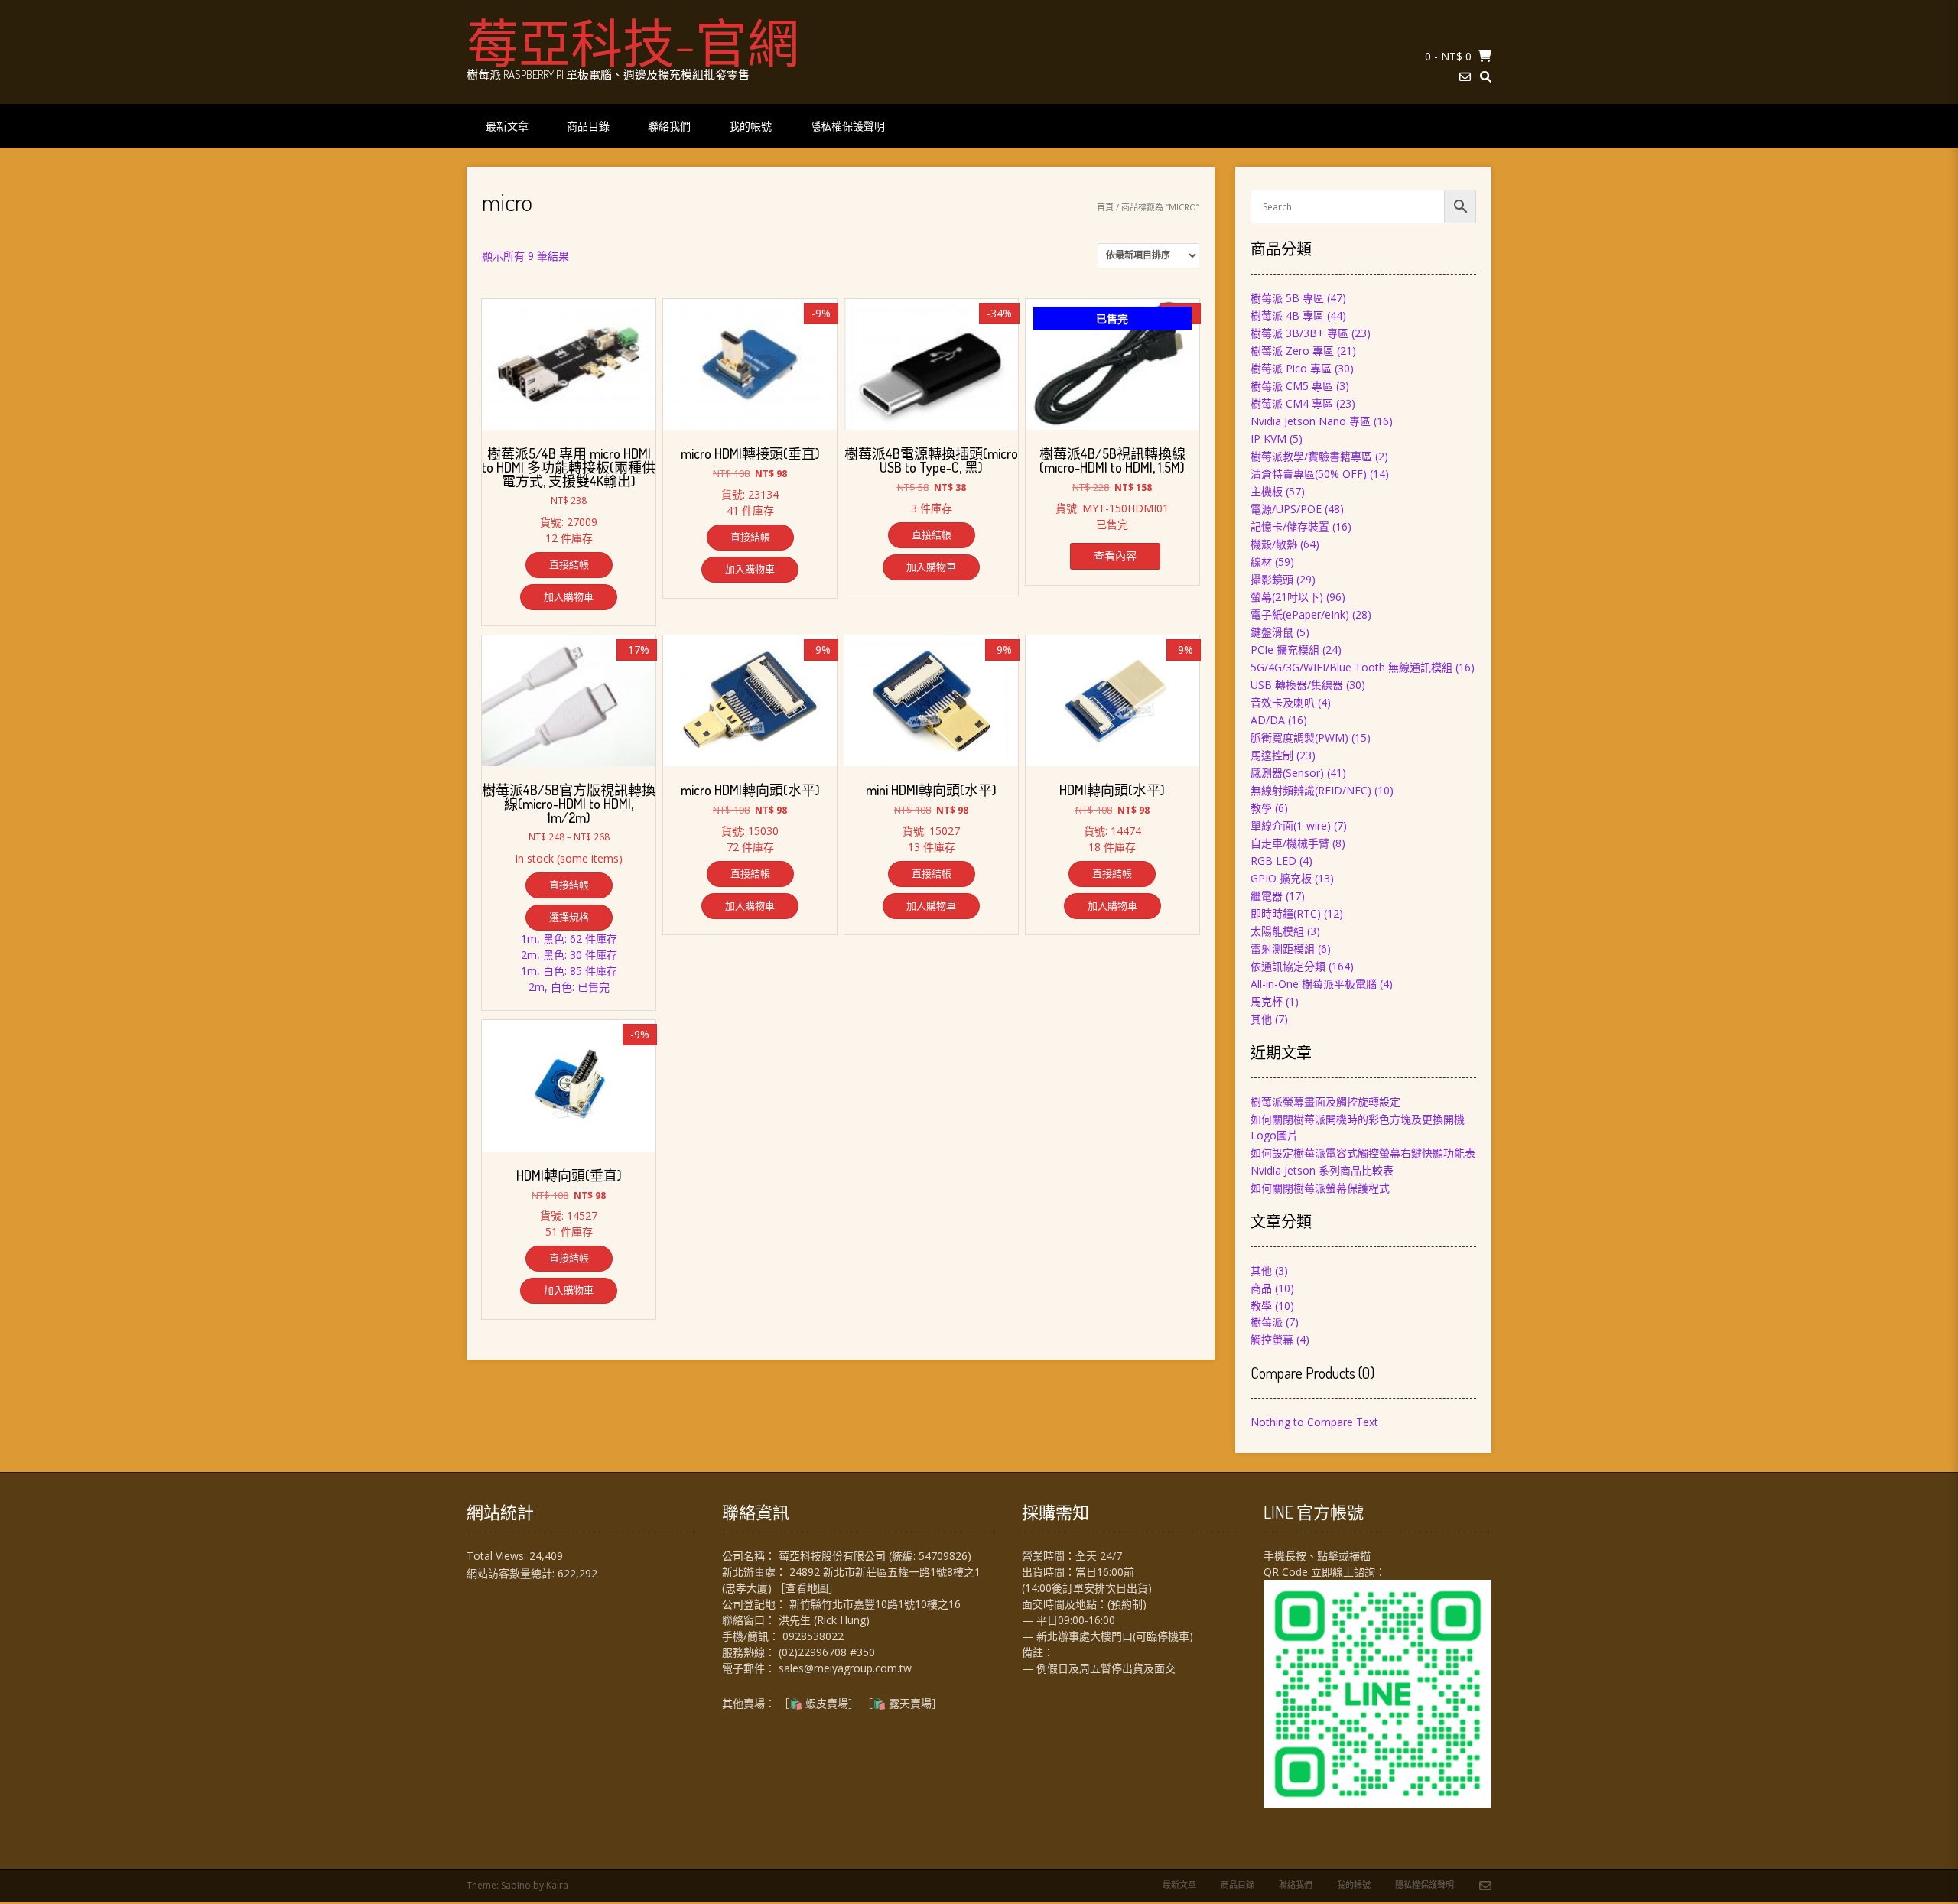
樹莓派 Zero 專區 (1292, 351)
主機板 (1267, 491)
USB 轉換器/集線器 (1297, 685)
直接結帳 (569, 564)
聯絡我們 (669, 126)
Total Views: (498, 1556)
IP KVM (1268, 439)
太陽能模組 (1277, 931)
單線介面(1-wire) (1291, 825)
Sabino (516, 1885)
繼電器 (1267, 896)
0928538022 (813, 1636)
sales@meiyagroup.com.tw (845, 1668)
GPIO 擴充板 (1281, 878)
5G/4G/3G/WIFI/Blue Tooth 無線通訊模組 (1351, 667)
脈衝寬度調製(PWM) (1299, 738)
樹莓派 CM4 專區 (1292, 403)
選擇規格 (569, 917)
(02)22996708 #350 (827, 1652)
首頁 (1105, 207)
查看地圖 (807, 1588)
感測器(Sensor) (1287, 773)
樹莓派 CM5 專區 (1292, 386)
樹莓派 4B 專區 (1287, 315)
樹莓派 (1267, 1322)
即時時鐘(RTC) (1286, 913)
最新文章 (507, 126)
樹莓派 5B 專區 (1287, 298)
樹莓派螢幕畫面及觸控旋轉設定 (1325, 1101)
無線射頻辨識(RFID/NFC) (1311, 790)
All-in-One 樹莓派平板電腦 (1314, 984)
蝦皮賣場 (827, 1703)
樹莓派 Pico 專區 (1291, 368)
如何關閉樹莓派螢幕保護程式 (1320, 1188)
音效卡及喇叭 (1283, 702)
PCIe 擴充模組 (1285, 650)
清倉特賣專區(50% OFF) (1309, 474)
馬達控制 (1272, 755)
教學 (1261, 808)
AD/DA (1268, 720)
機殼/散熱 (1274, 544)
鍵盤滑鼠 (1272, 632)
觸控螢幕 (1272, 1339)
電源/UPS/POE (1286, 509)
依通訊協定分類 (1288, 966)
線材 (1261, 562)
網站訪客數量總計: (512, 1573)
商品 (1261, 1288)
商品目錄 (588, 126)
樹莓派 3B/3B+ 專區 (1299, 333)
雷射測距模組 (1283, 949)
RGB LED (1273, 861)
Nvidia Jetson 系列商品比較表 (1322, 1170)
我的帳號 (750, 126)
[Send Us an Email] (1465, 77)
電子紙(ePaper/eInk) (1300, 614)
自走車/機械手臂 (1290, 843)
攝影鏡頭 (1272, 579)
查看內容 (1115, 556)
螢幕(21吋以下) (1287, 597)
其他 (1261, 1019)
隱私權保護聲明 (847, 126)
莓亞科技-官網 (633, 42)
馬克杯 (1267, 1001)
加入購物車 (569, 596)
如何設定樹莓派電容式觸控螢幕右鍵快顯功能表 (1363, 1153)
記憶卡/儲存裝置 (1290, 526)
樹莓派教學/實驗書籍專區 (1311, 456)
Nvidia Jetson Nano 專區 (1311, 421)
